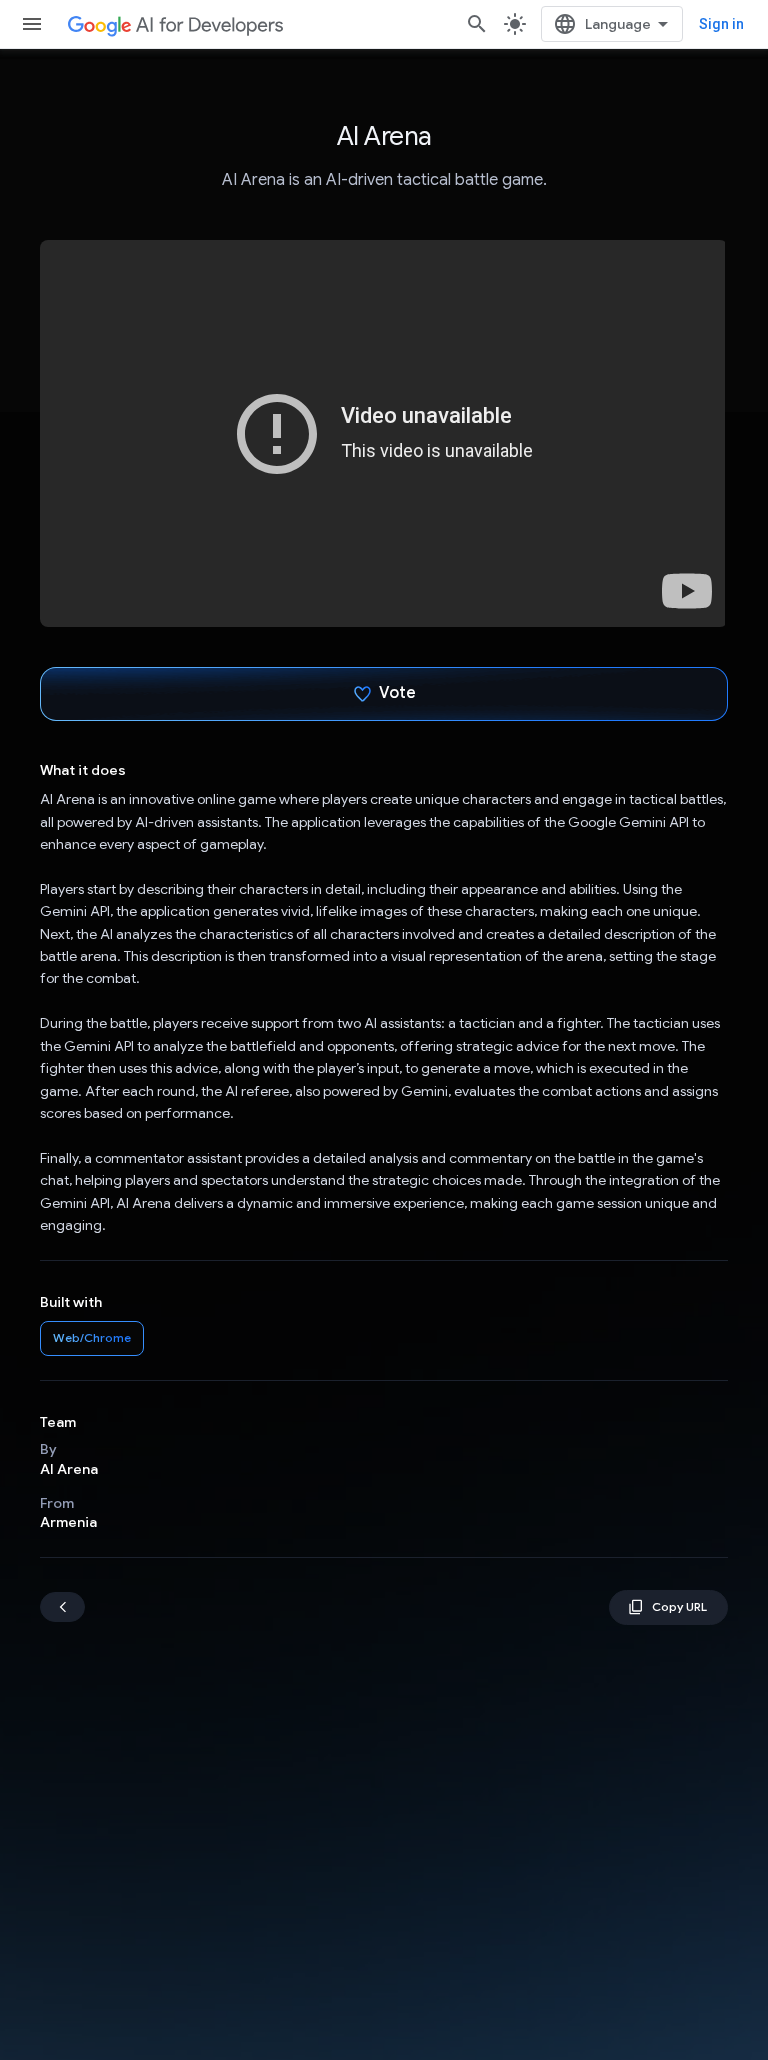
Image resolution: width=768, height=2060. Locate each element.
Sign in (721, 24)
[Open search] (477, 24)
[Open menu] (32, 24)
